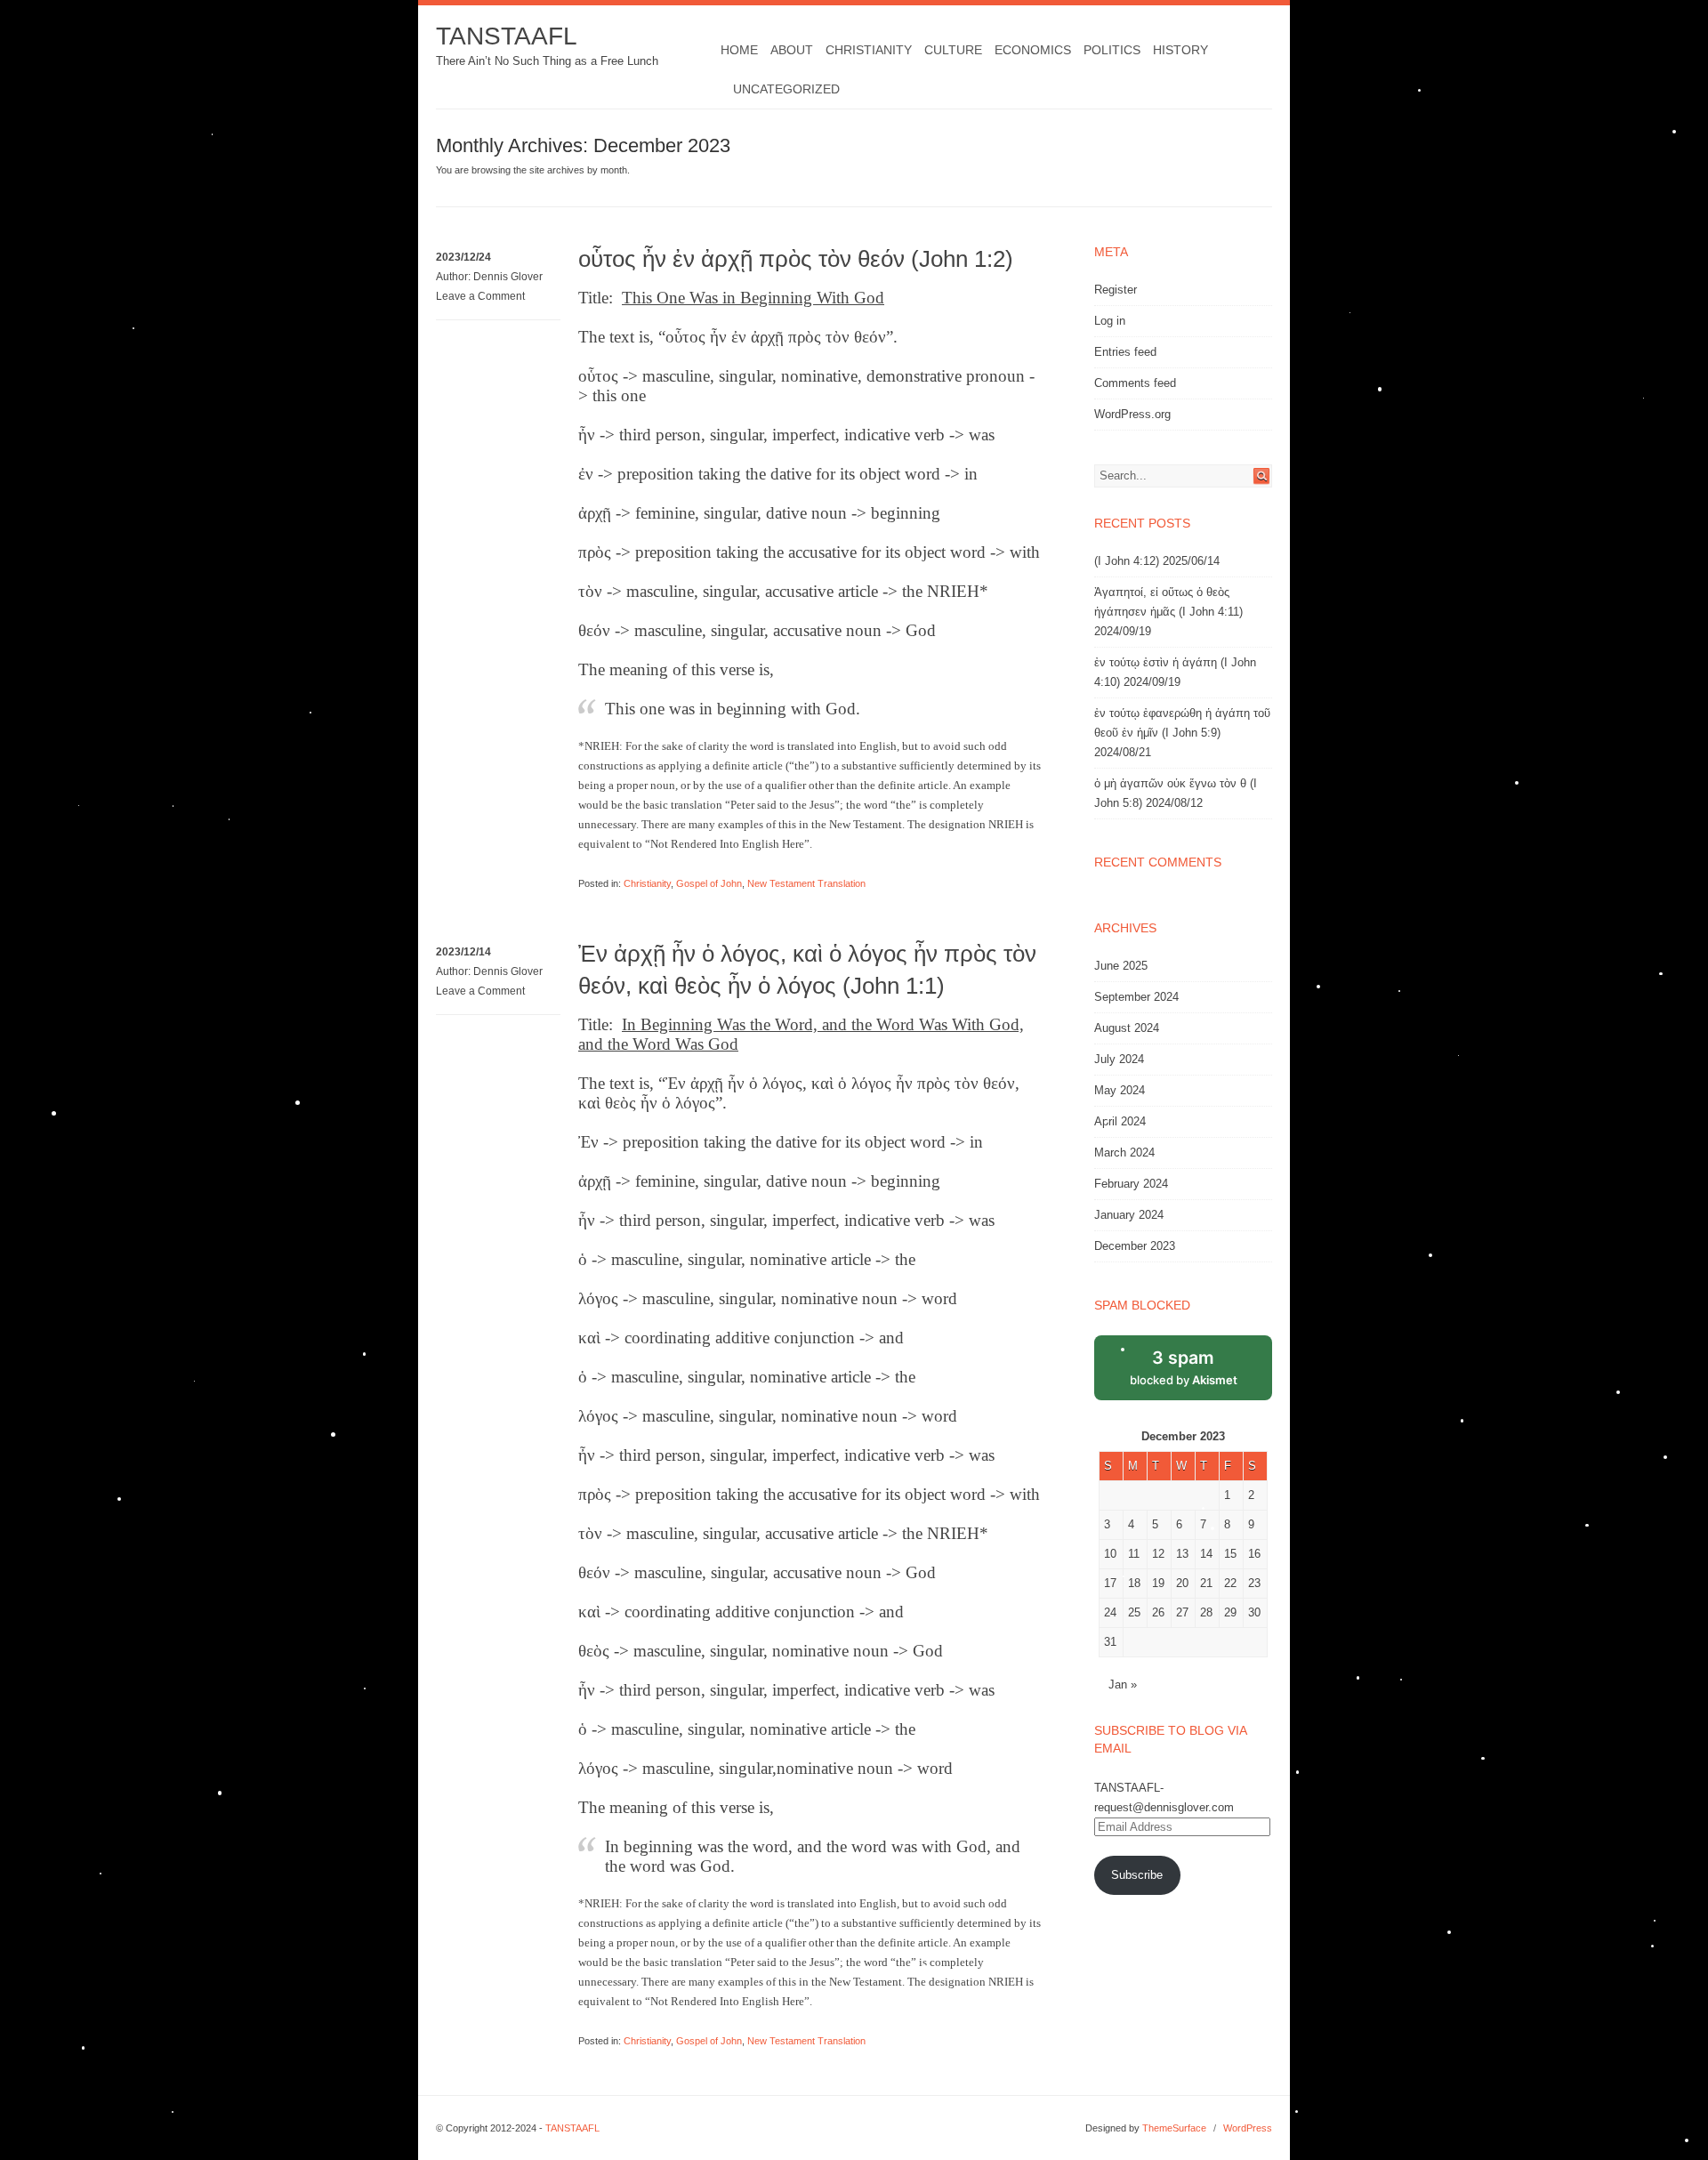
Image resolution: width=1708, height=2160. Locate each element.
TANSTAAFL (507, 36)
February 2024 (1131, 1184)
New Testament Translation (806, 883)
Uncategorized (786, 89)
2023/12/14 (463, 952)
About (792, 50)
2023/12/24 (463, 257)
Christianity (869, 50)
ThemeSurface (1174, 2128)
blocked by (1184, 1367)
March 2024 (1124, 1153)
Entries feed (1125, 352)
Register (1116, 290)
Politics (1112, 50)
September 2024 (1136, 997)
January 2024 (1129, 1215)
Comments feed (1135, 383)
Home (739, 50)
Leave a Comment (480, 296)
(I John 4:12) (1127, 561)
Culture (953, 50)
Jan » (1123, 1684)
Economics (1033, 50)
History (1180, 50)
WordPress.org (1132, 414)
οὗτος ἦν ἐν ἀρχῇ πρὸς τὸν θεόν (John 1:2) (796, 259)
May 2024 (1120, 1090)
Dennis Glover (508, 277)
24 (1110, 1612)
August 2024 (1127, 1028)
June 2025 (1121, 966)
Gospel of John (709, 883)
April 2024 (1120, 1121)
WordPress (1248, 2128)
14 (1206, 1554)
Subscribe (1137, 1875)
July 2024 (1119, 1059)
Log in (1110, 321)
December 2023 (1135, 1246)
